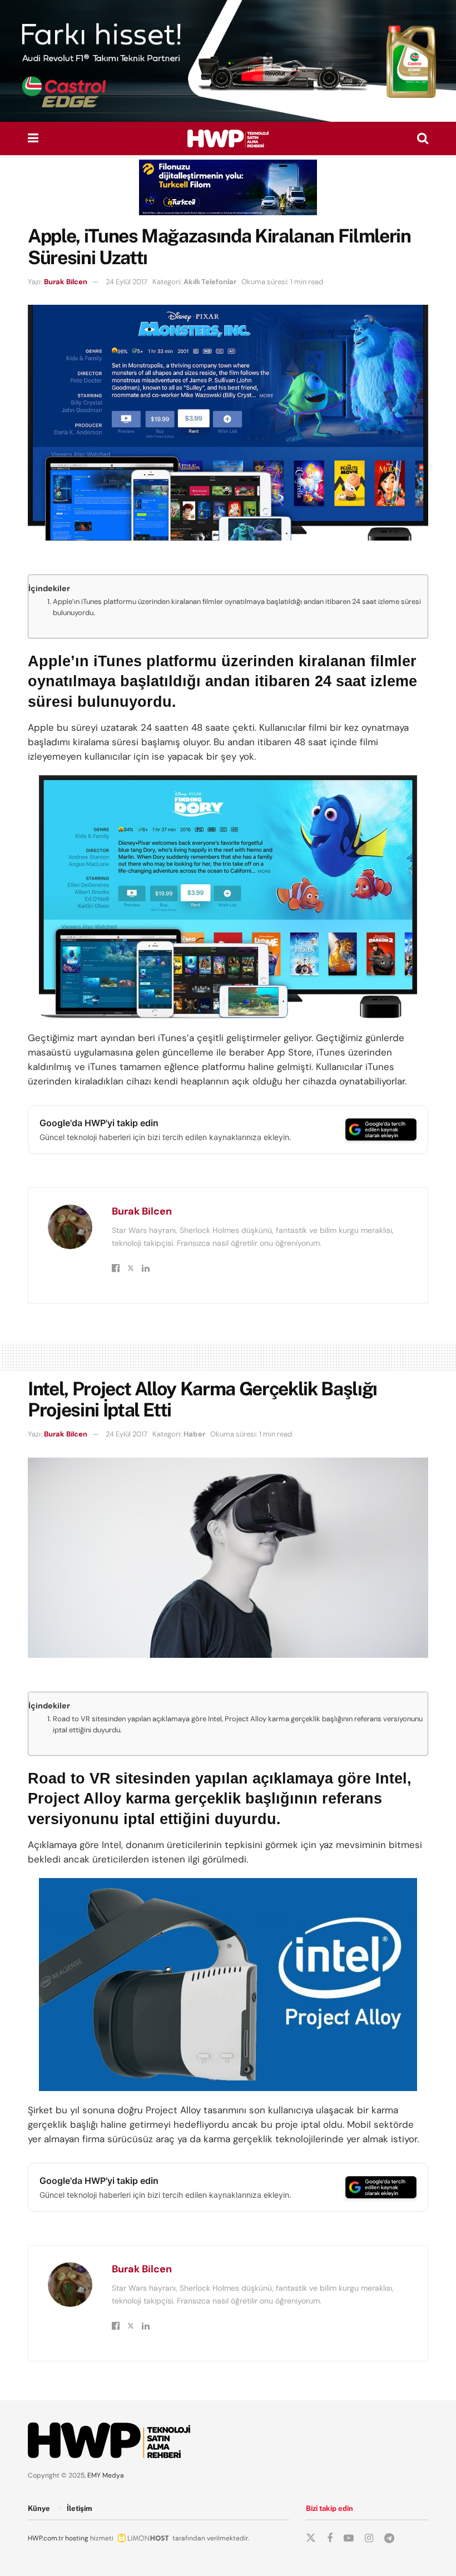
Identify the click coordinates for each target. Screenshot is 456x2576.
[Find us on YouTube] (349, 2538)
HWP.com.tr (46, 2538)
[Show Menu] (33, 138)
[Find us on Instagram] (369, 2538)
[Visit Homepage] (228, 138)
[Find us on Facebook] (330, 2538)
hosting (77, 2538)
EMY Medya (106, 2475)
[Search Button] (423, 138)
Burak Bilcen (66, 282)
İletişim (80, 2508)
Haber (194, 1434)
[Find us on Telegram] (389, 2538)
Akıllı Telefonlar (210, 282)
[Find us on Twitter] (311, 2538)
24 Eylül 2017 (127, 282)
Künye (39, 2508)
